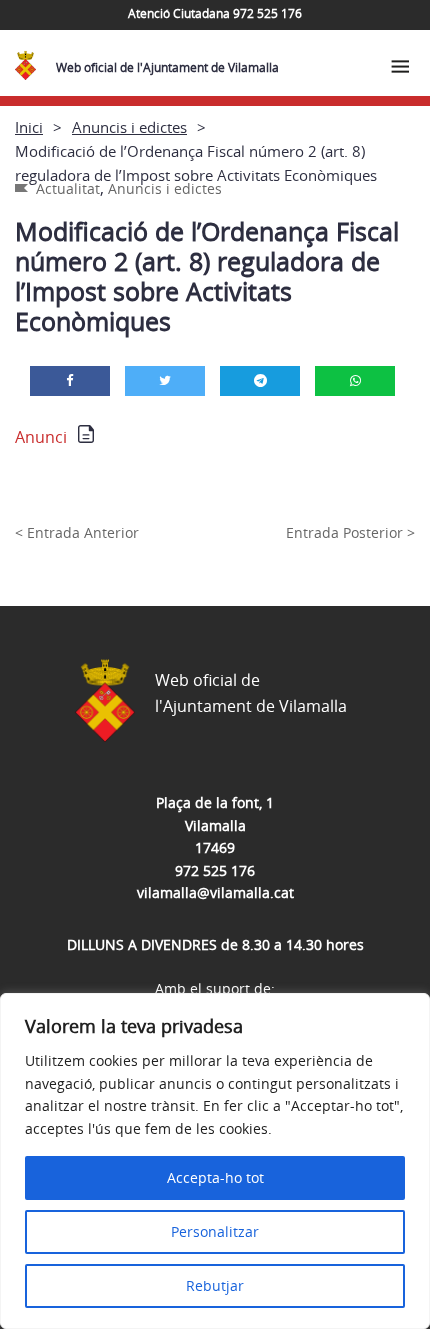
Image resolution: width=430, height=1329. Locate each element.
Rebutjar (215, 1285)
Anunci (41, 437)
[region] (215, 1161)
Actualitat (68, 188)
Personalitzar (215, 1231)
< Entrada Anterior (77, 532)
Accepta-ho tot (215, 1177)
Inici (29, 127)
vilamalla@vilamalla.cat (215, 892)
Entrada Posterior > (350, 532)
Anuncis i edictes (129, 127)
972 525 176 (215, 870)
